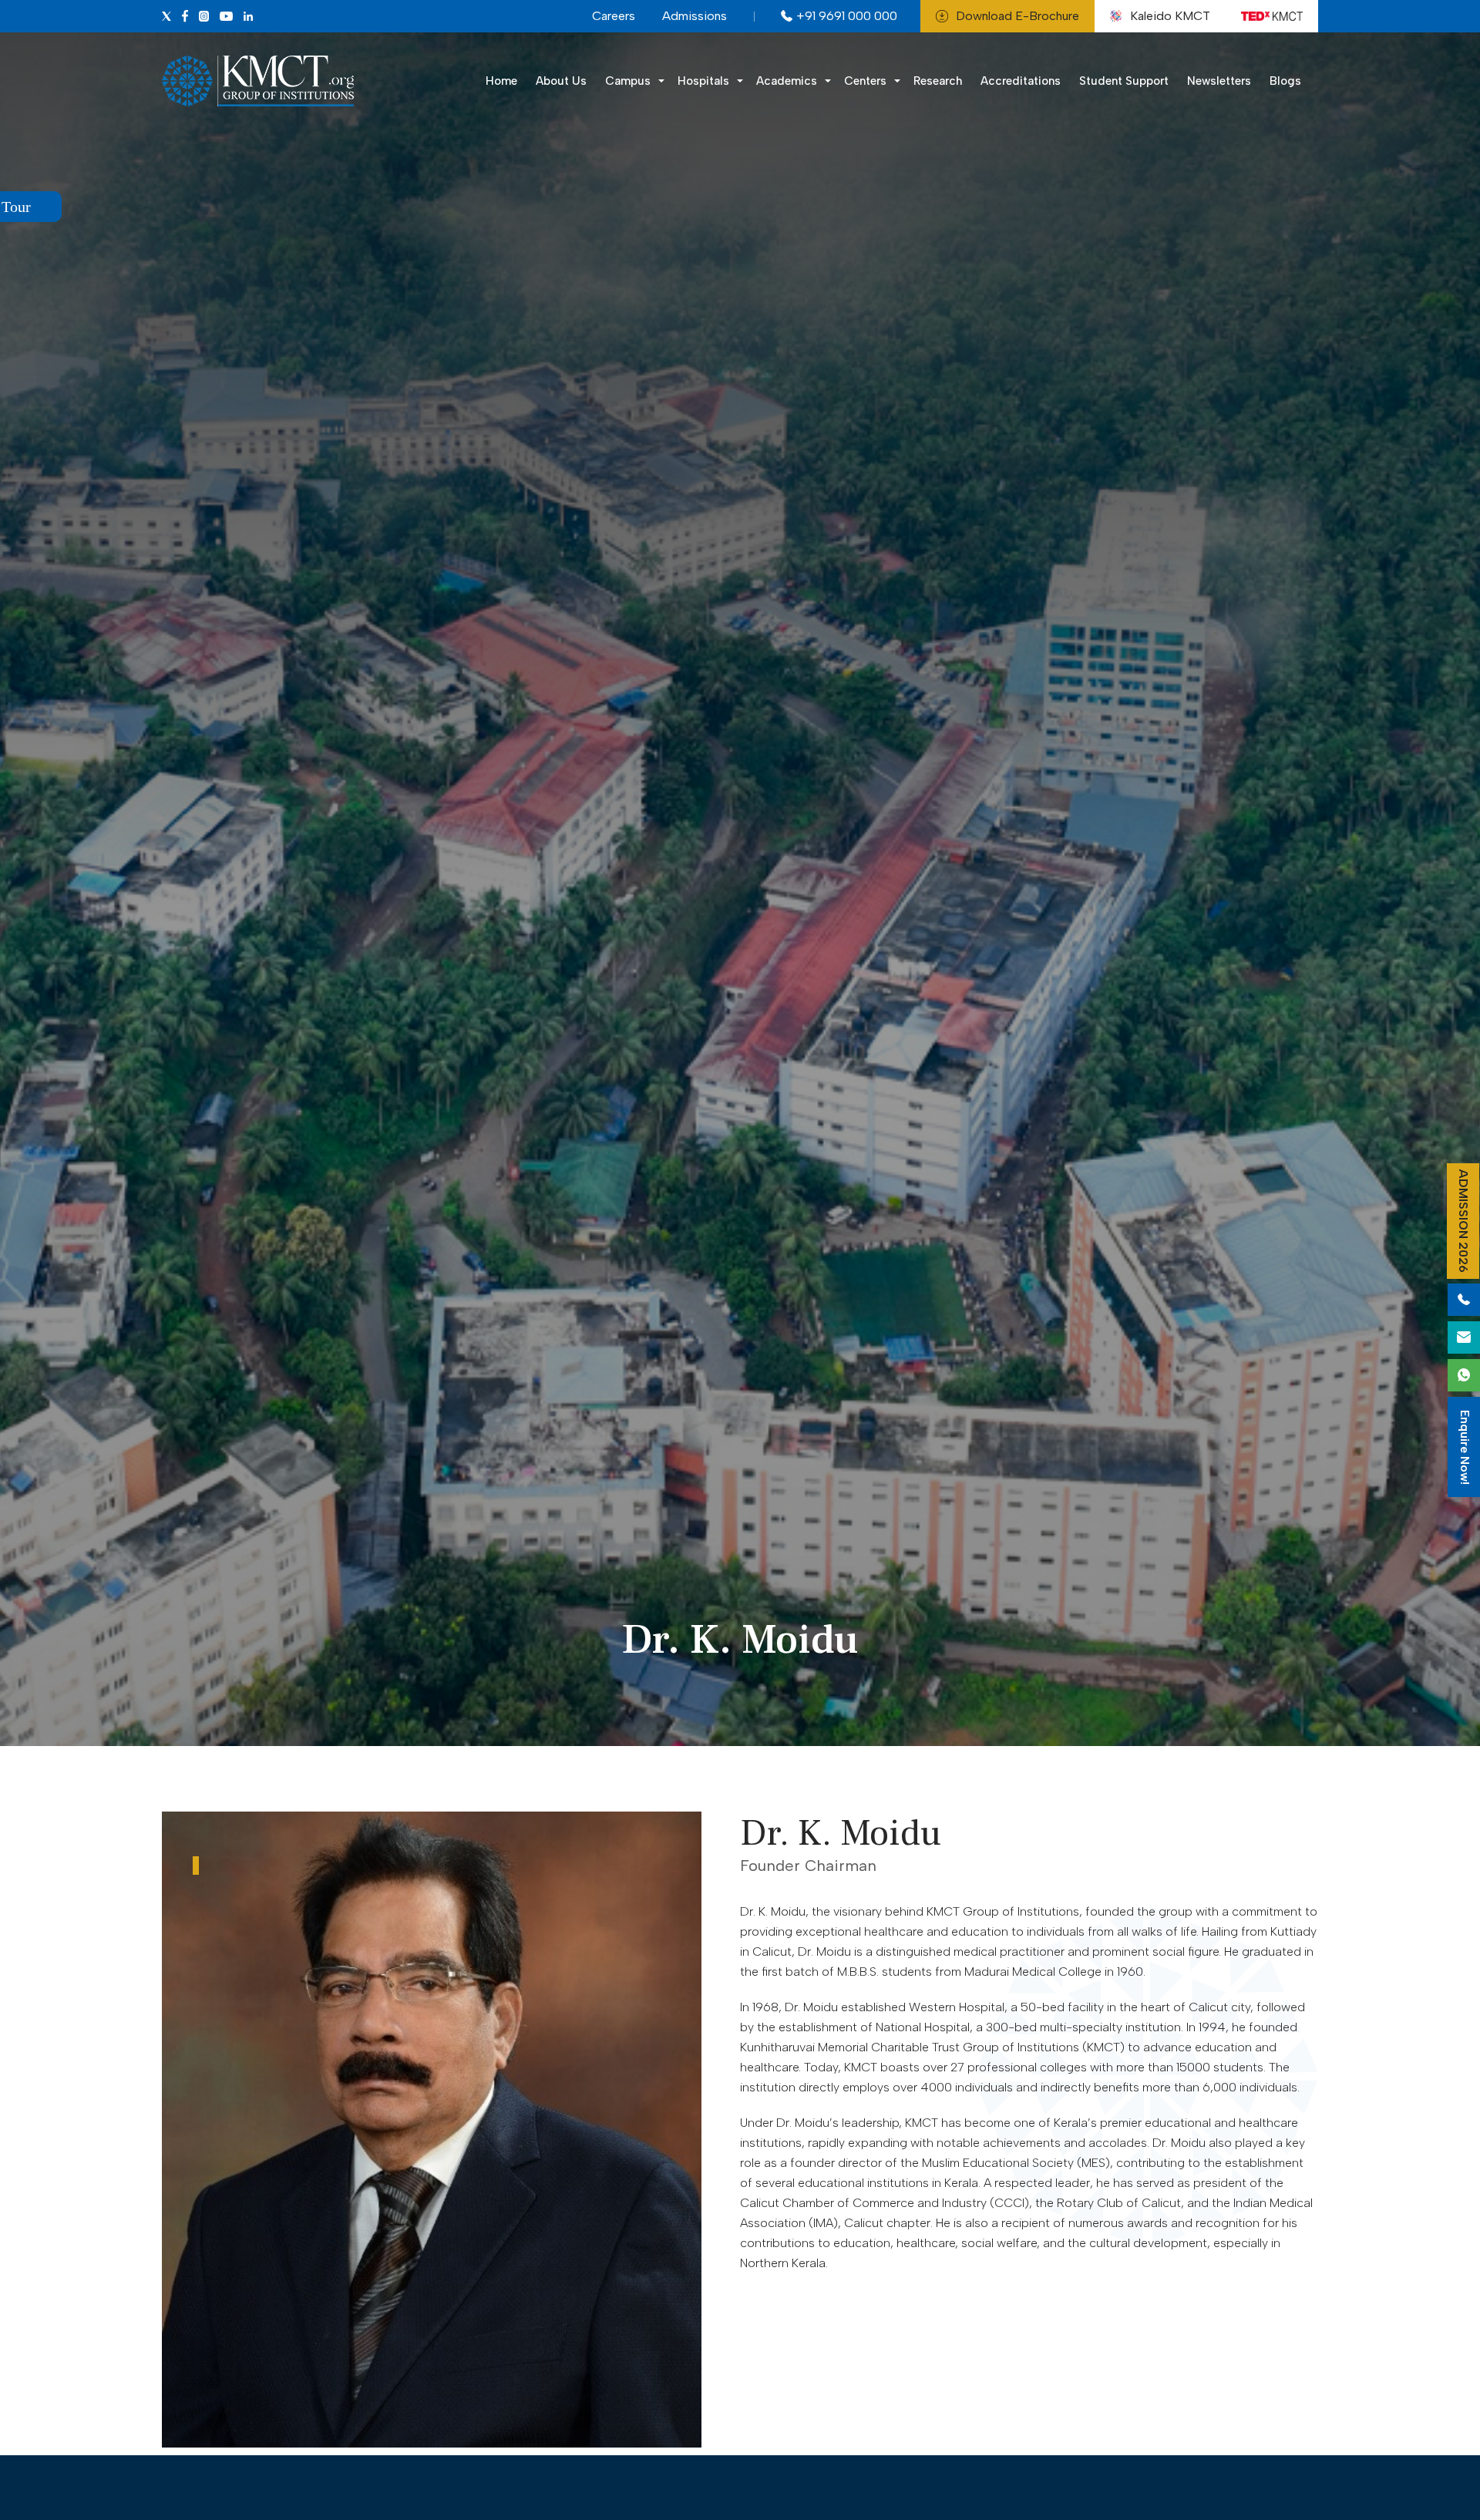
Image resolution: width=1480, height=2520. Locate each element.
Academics (787, 81)
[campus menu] (740, 81)
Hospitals (703, 81)
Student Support (1124, 81)
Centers (865, 81)
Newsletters (1219, 81)
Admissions (695, 16)
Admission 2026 (1463, 1221)
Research (938, 81)
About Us (561, 81)
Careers (614, 16)
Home (501, 81)
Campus (628, 81)
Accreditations (1021, 81)
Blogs (1285, 81)
